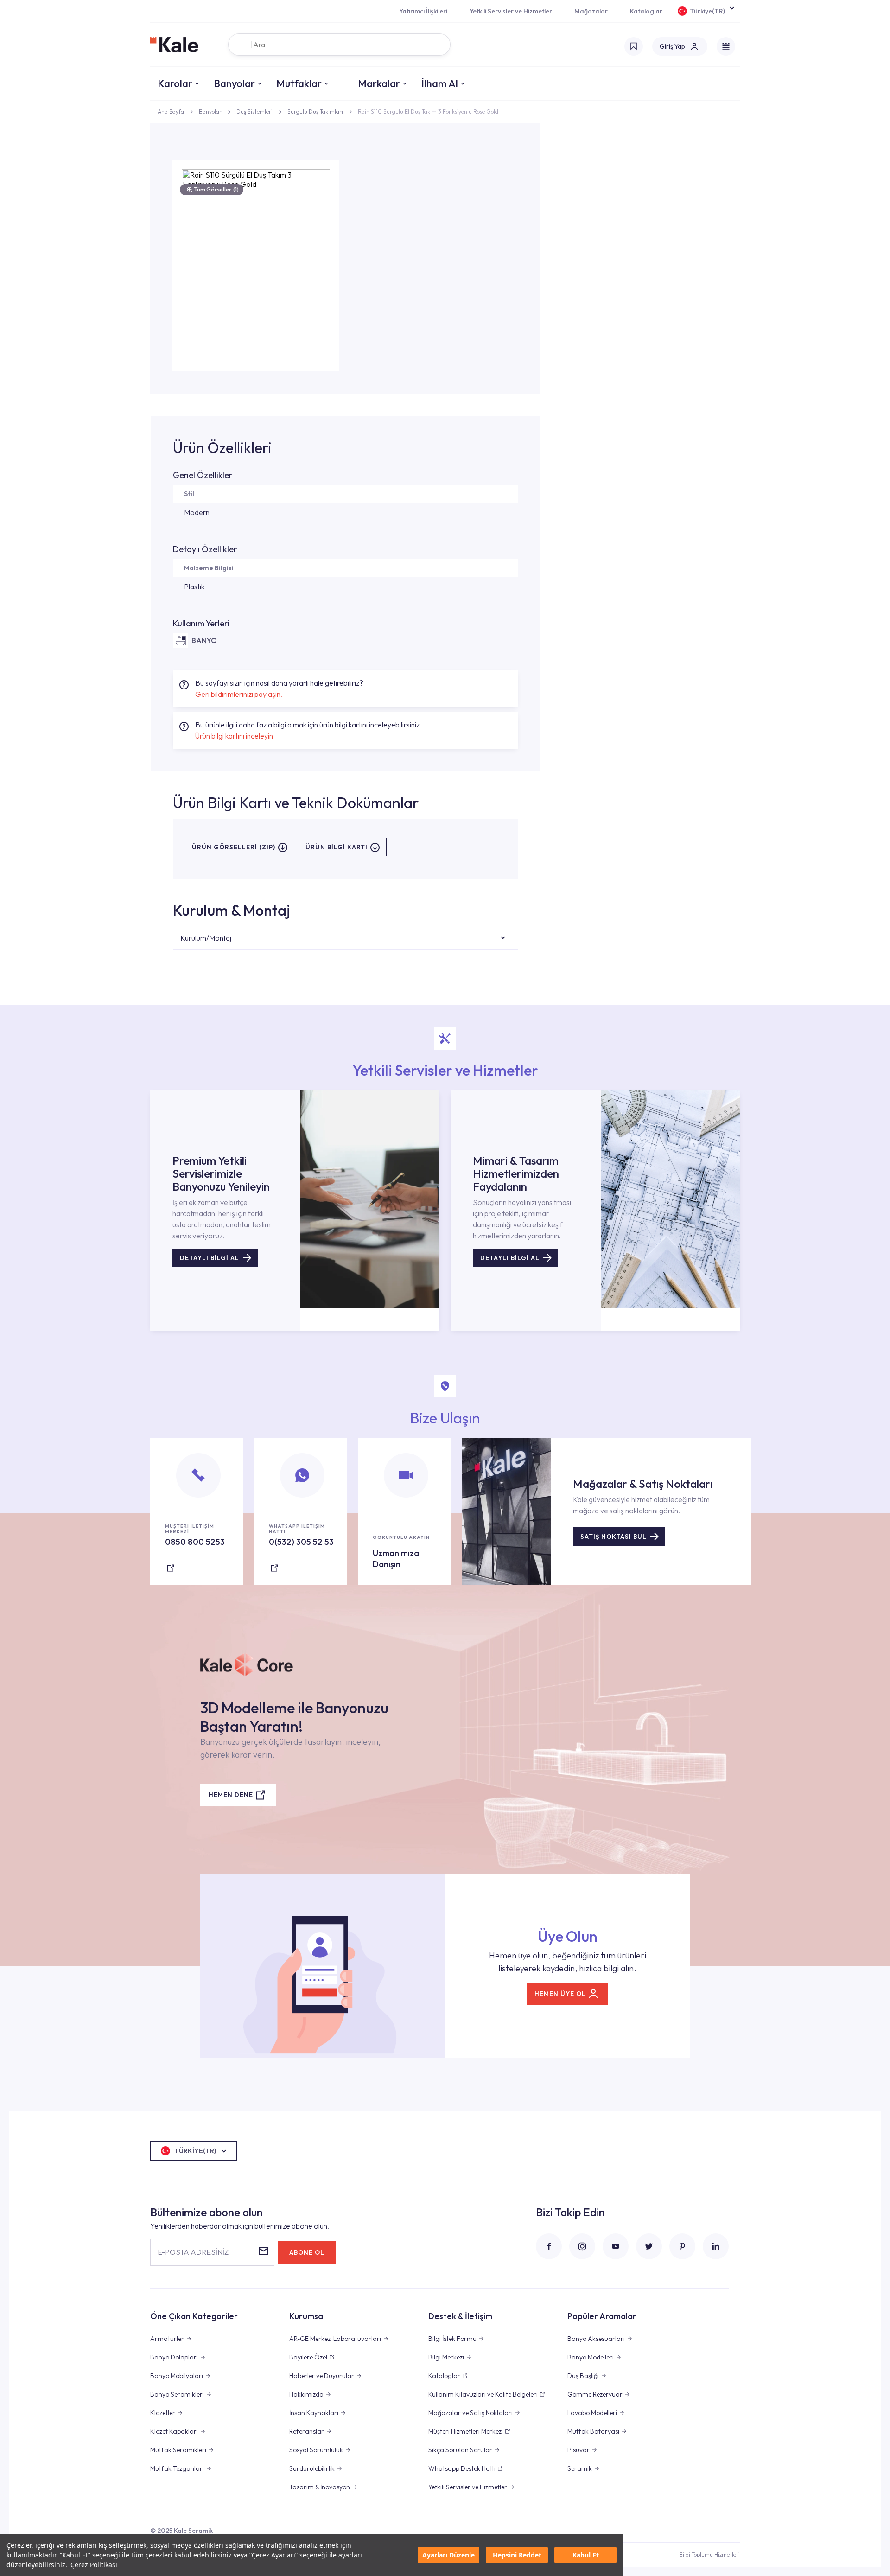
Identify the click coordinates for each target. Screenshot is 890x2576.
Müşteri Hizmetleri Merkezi (466, 2431)
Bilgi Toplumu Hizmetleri (709, 2554)
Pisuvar (578, 2450)
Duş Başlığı (583, 2376)
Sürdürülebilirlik (312, 2468)
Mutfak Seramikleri (178, 2450)
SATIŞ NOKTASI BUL (613, 1537)
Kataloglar (646, 11)
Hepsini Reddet (517, 2555)
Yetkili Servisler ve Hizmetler (511, 11)
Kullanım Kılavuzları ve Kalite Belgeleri (483, 2394)
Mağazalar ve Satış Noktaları (470, 2413)
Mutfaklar (299, 83)
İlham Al (440, 83)
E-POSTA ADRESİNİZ (193, 2252)
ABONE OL (307, 2252)
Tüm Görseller (216, 189)
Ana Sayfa (171, 112)
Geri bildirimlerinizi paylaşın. (239, 694)
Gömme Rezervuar (595, 2394)
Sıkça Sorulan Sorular (460, 2450)
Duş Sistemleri (254, 112)
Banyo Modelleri (591, 2357)
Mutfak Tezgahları (177, 2468)
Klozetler (163, 2413)
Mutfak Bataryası (593, 2431)
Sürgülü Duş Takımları (315, 112)
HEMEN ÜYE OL (560, 1994)
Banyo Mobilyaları (177, 2376)
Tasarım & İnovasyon (320, 2487)
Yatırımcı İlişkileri (423, 11)
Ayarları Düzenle (448, 2555)
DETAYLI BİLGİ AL (210, 1258)
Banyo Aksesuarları (596, 2339)
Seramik (580, 2468)
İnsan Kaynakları (314, 2413)
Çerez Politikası (94, 2565)
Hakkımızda (306, 2394)
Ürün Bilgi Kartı (337, 847)
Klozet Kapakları (174, 2431)
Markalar (379, 83)
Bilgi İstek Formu (452, 2339)
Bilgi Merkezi (446, 2357)
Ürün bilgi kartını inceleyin (234, 736)
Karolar (175, 83)
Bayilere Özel (308, 2357)
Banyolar (234, 83)
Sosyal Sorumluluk (316, 2450)
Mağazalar (591, 11)
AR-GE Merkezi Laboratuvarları (335, 2339)
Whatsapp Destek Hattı (462, 2468)
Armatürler (167, 2339)
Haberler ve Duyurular (322, 2376)
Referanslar (307, 2431)
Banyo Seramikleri (177, 2394)
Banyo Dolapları (174, 2357)
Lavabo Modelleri (592, 2413)
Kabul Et (586, 2555)
